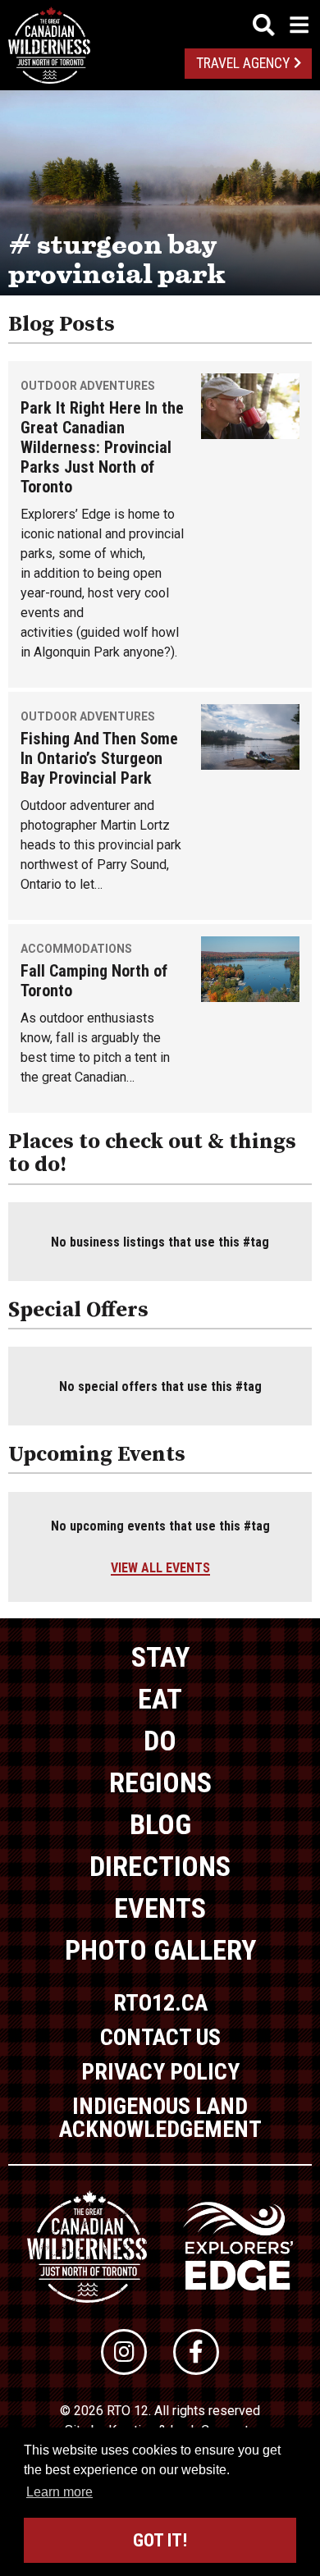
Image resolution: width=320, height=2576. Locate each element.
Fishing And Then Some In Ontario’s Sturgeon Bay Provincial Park (99, 758)
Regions (160, 1782)
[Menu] (281, 25)
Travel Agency (243, 63)
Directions (160, 1866)
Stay (160, 1657)
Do (160, 1741)
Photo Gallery (160, 1950)
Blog (160, 1824)
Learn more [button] (59, 2492)
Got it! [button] (160, 2540)
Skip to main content (160, 23)
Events (160, 1908)
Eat (160, 1699)
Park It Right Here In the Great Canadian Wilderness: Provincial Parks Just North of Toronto (102, 447)
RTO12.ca (160, 2003)
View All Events (160, 1568)
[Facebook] (196, 2352)
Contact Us (160, 2037)
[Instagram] (124, 2352)
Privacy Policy (160, 2072)
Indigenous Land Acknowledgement (160, 2118)
